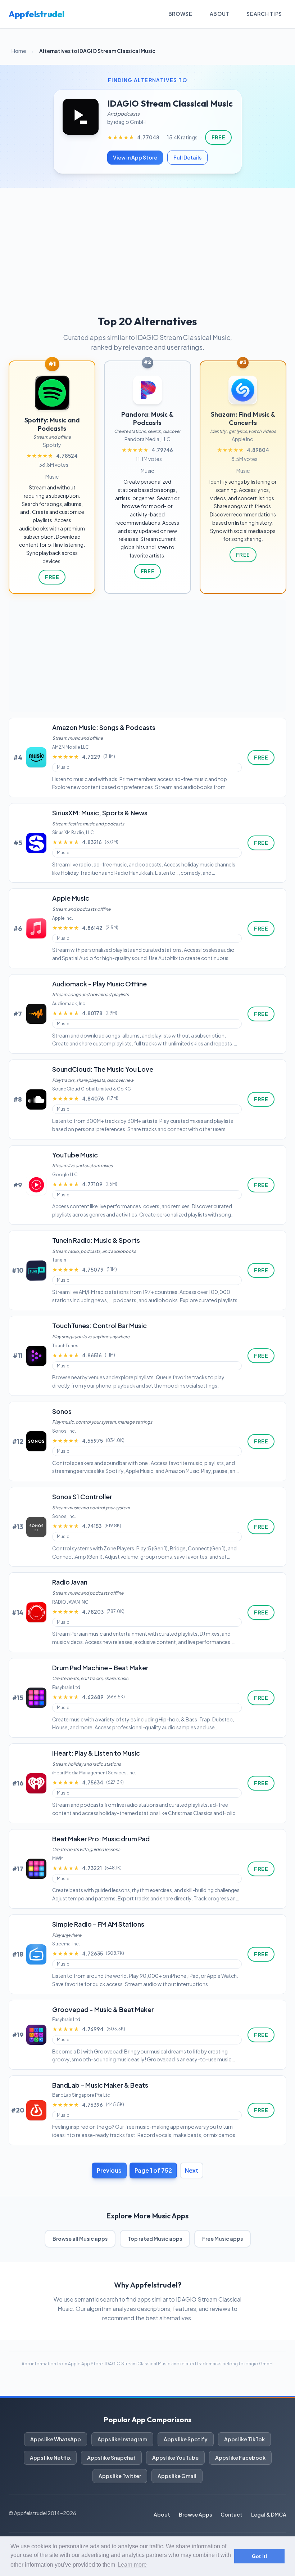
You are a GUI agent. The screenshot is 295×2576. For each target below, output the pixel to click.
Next (192, 2170)
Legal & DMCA (269, 2514)
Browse (180, 14)
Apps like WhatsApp (56, 2439)
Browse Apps (195, 2514)
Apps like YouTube (175, 2458)
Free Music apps (223, 2239)
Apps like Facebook (240, 2458)
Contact (232, 2514)
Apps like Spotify (186, 2439)
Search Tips (264, 14)
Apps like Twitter (120, 2476)
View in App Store (135, 157)
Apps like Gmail (177, 2476)
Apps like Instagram (122, 2439)
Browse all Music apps (80, 2239)
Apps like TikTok (244, 2439)
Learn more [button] (132, 2565)
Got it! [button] (260, 2556)
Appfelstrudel (37, 14)
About (220, 14)
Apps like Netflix (50, 2458)
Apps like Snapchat (111, 2458)
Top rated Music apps (155, 2239)
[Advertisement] (147, 242)
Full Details (187, 157)
